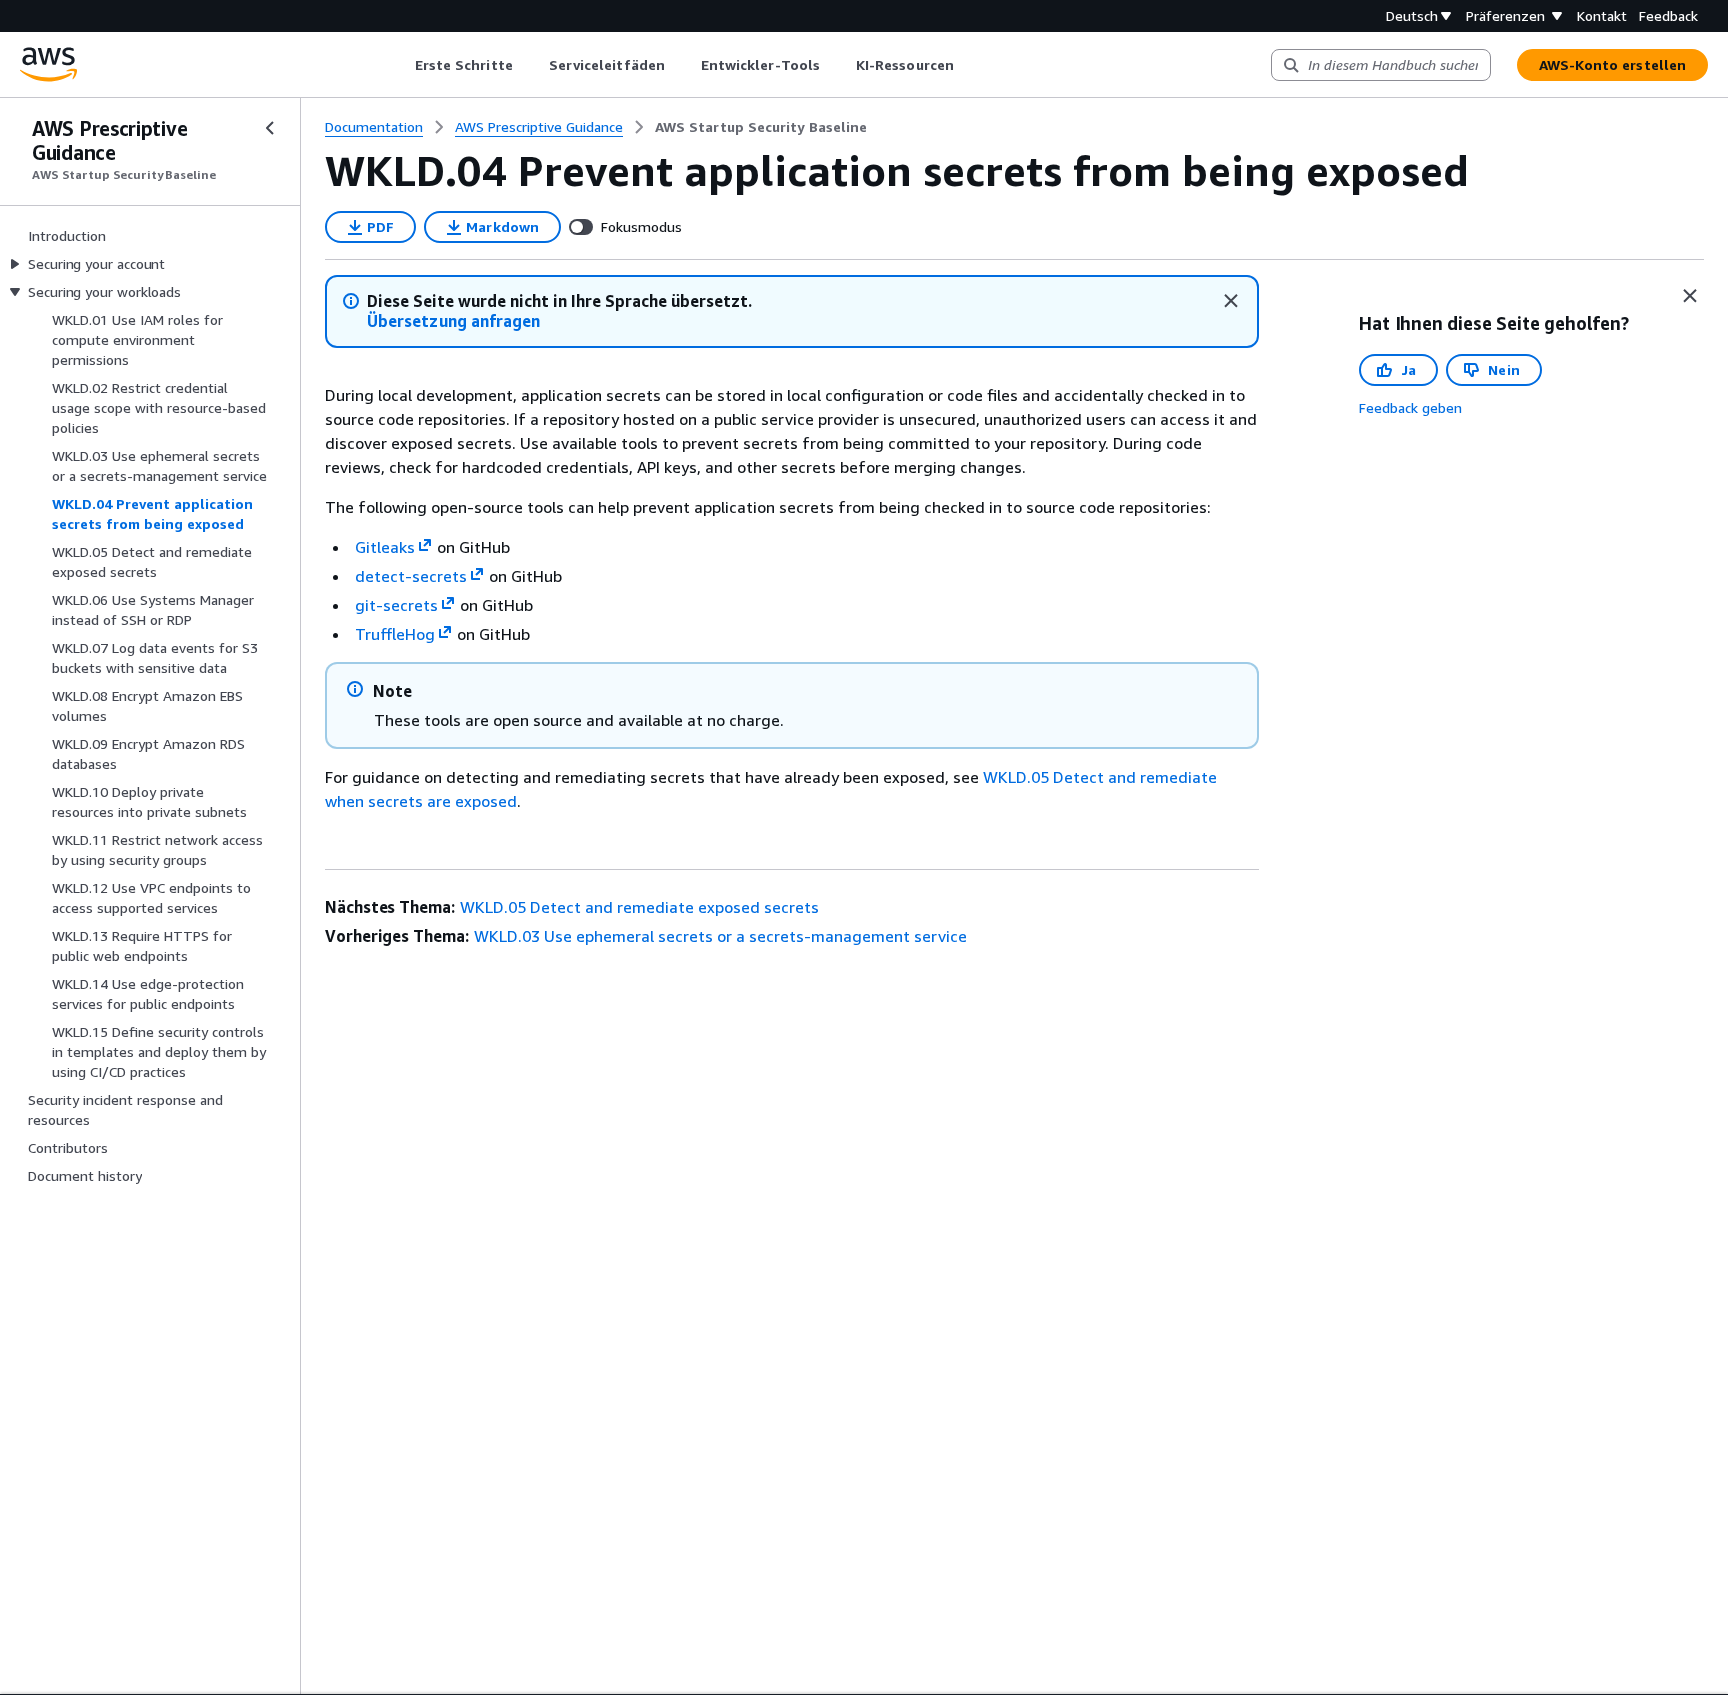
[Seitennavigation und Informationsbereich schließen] (1690, 296)
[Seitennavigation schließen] (270, 128)
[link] (761, 127)
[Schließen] (1231, 301)
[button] (453, 321)
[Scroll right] (968, 65)
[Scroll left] (399, 65)
